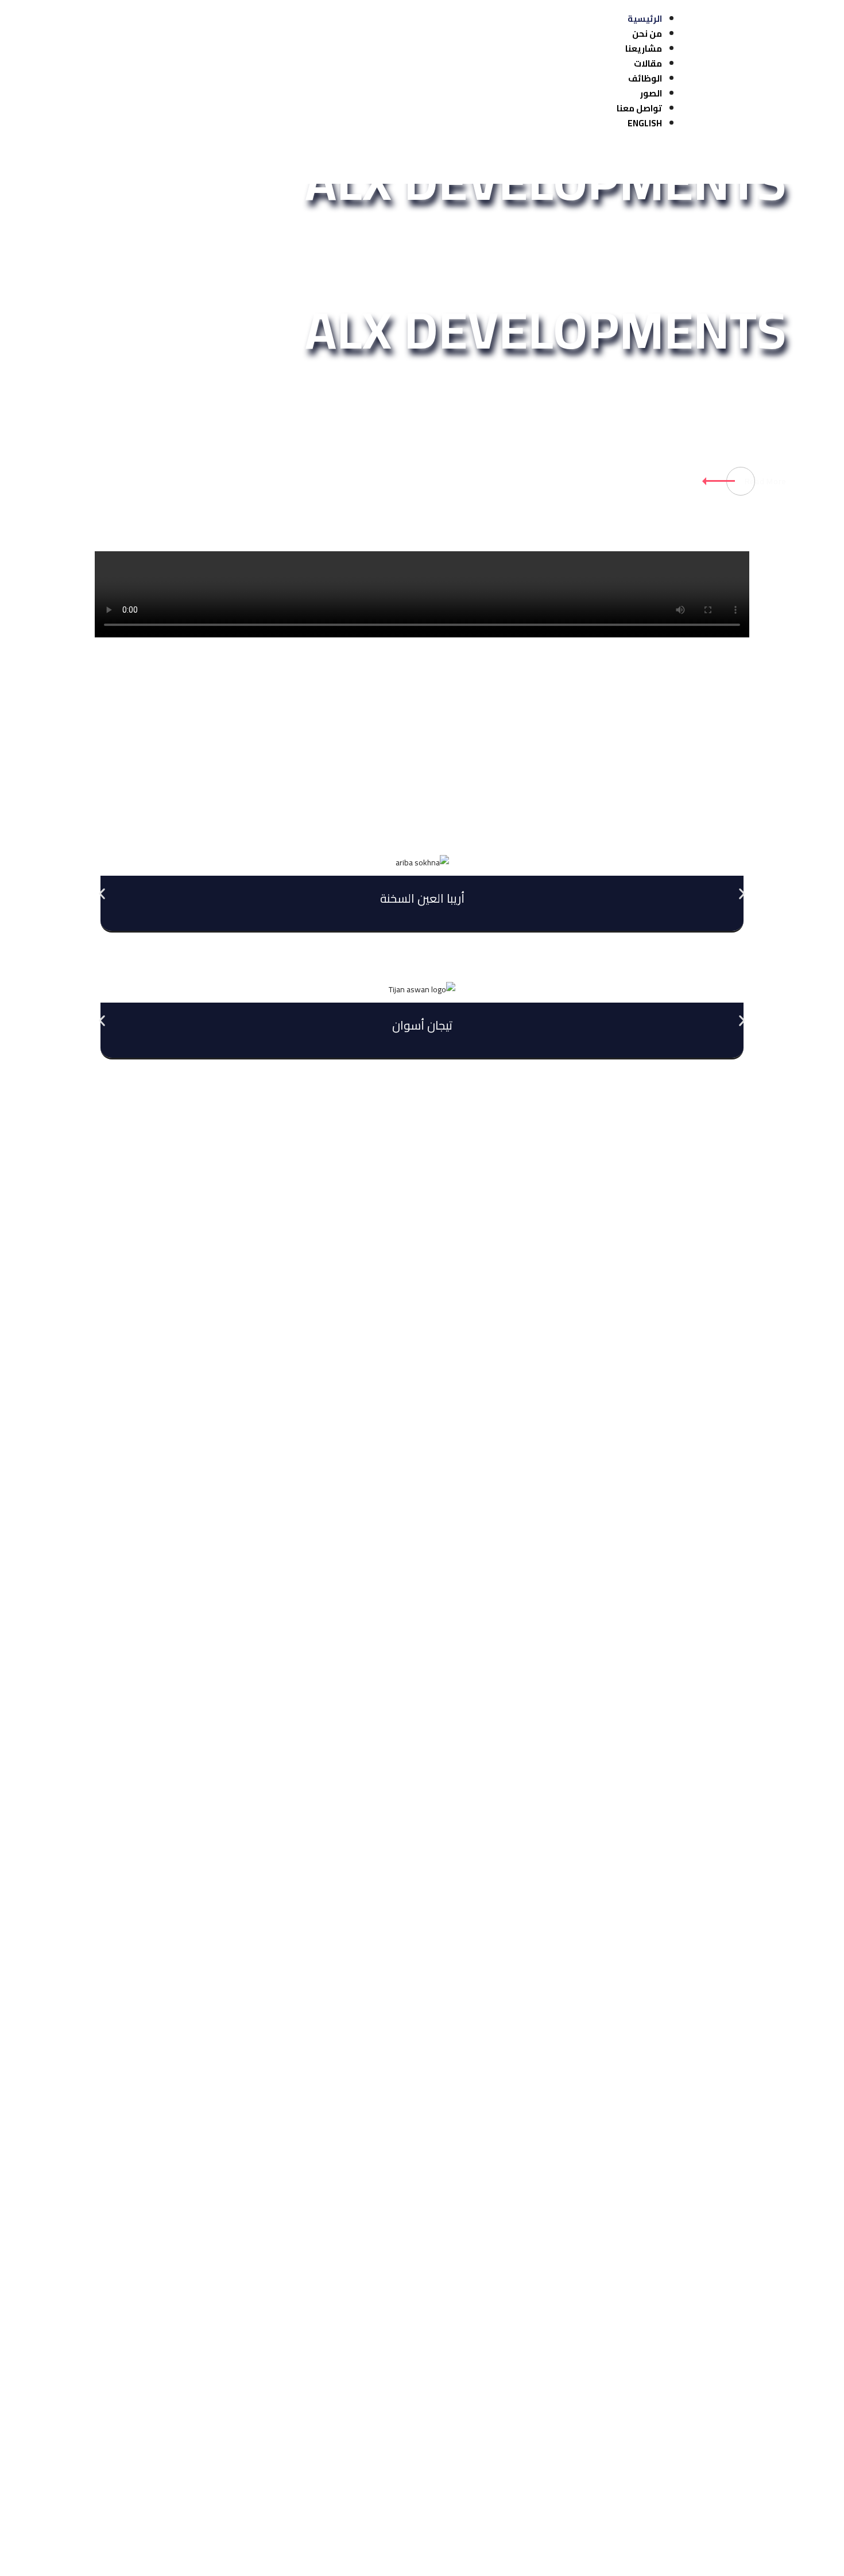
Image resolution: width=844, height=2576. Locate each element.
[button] (102, 894)
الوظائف (645, 78)
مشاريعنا (644, 49)
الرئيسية (645, 19)
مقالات (648, 63)
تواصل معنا (639, 108)
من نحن (647, 34)
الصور (651, 93)
